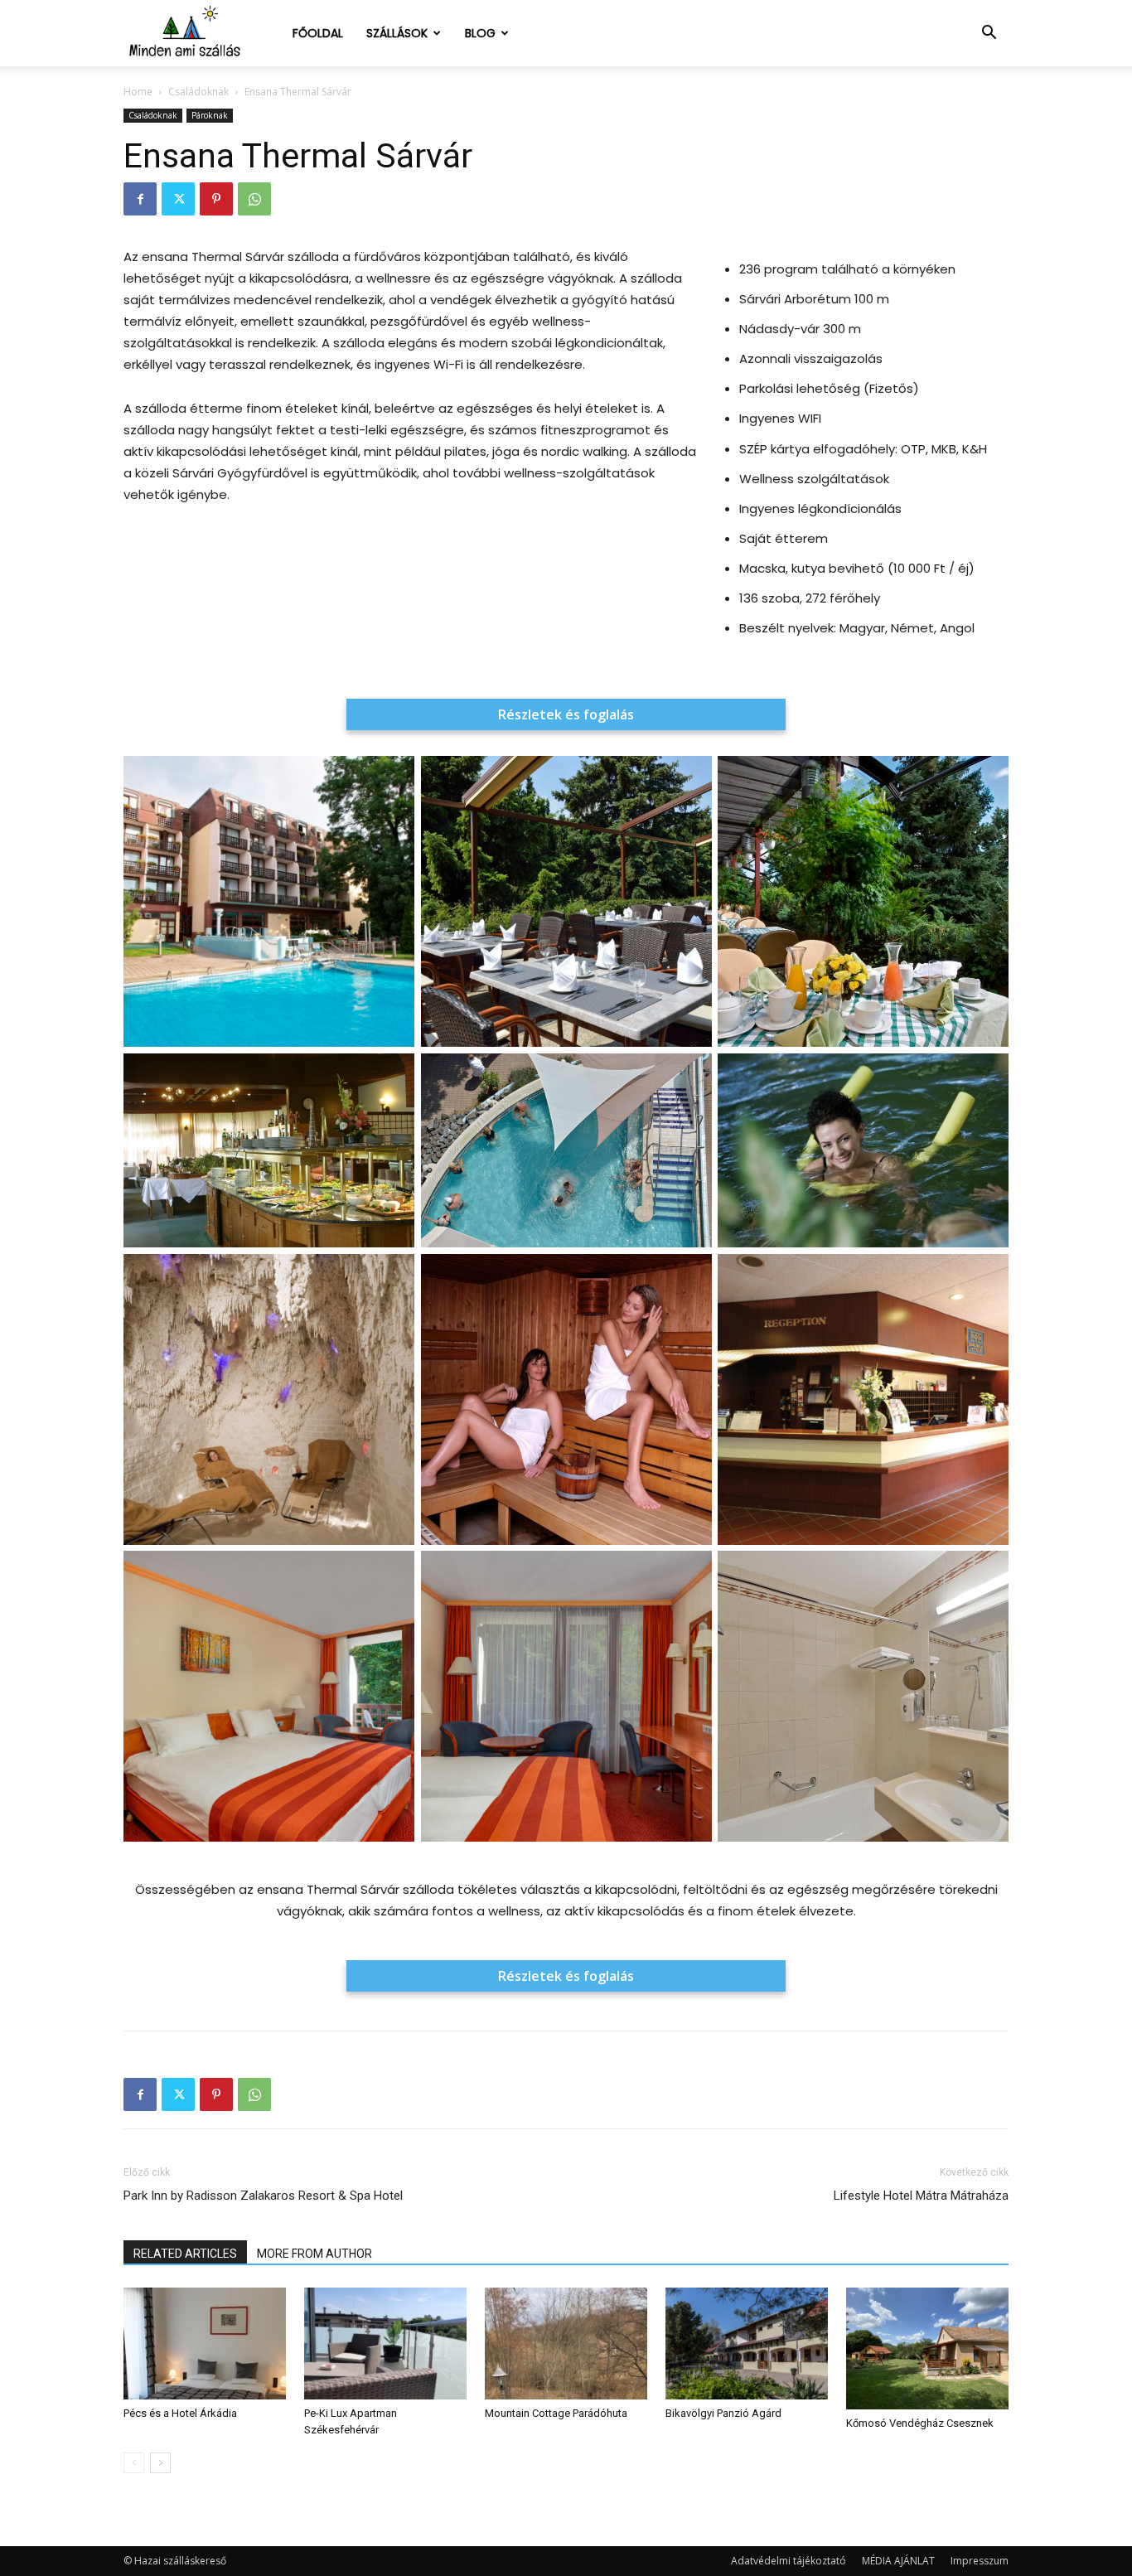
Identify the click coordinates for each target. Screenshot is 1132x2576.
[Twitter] (178, 199)
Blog (480, 33)
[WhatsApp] (254, 199)
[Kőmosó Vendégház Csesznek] (927, 2348)
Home (138, 92)
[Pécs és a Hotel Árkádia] (205, 2344)
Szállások (397, 33)
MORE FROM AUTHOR (314, 2254)
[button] (989, 34)
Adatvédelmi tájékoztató (789, 2561)
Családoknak (198, 92)
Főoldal (318, 33)
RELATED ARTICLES (185, 2254)
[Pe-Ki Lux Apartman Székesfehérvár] (385, 2344)
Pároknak (210, 115)
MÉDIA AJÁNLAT (898, 2561)
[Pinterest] (216, 199)
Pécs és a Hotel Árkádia (180, 2413)
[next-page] (160, 2463)
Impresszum (980, 2561)
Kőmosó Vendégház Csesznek (920, 2423)
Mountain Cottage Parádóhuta (556, 2413)
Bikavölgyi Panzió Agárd (723, 2413)
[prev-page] (134, 2463)
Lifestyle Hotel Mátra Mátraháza (921, 2196)
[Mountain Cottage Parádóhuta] (566, 2344)
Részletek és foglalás (566, 714)
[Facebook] (140, 199)
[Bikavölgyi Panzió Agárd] (747, 2344)
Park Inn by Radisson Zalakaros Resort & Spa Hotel (263, 2196)
